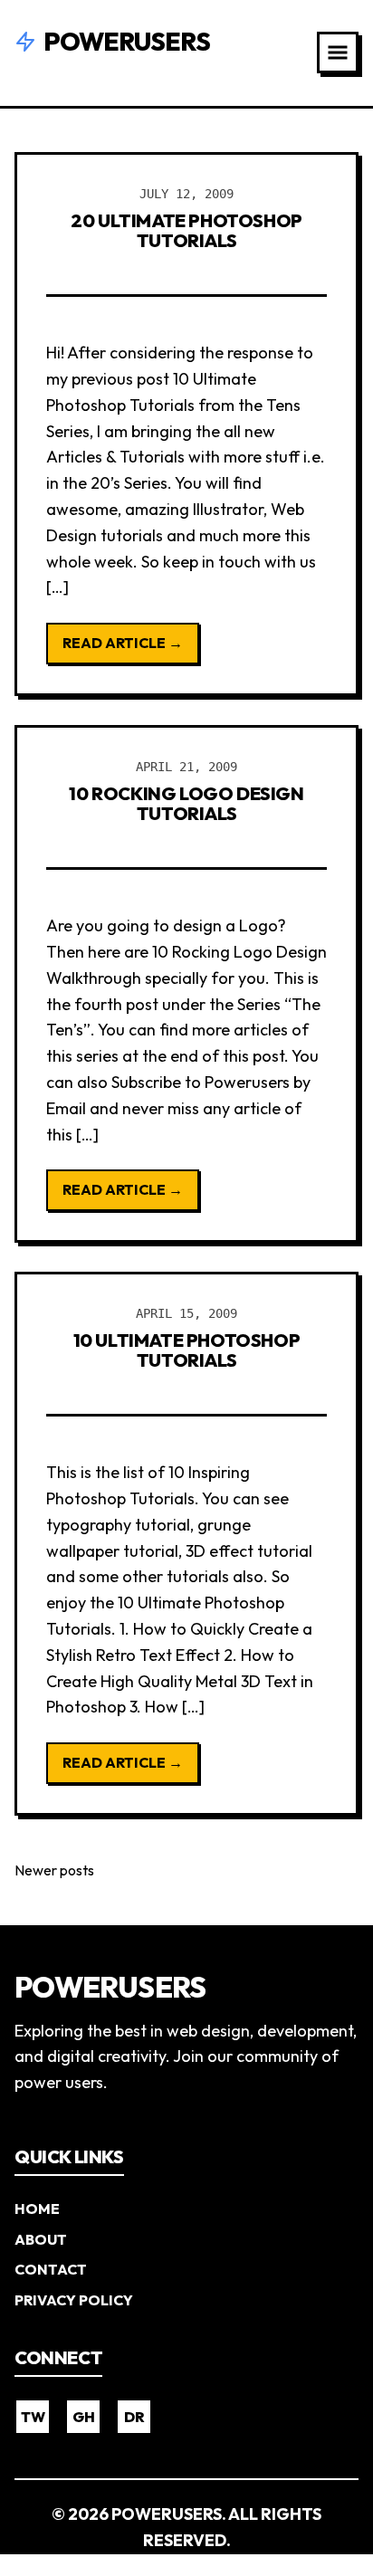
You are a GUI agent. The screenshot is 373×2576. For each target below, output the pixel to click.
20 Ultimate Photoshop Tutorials (186, 230)
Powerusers (127, 41)
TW (33, 2417)
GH (84, 2417)
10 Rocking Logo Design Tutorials (186, 803)
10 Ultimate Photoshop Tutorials (187, 1350)
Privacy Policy (74, 2300)
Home (37, 2209)
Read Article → (123, 643)
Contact (51, 2269)
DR (134, 2417)
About (41, 2239)
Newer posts (54, 1870)
